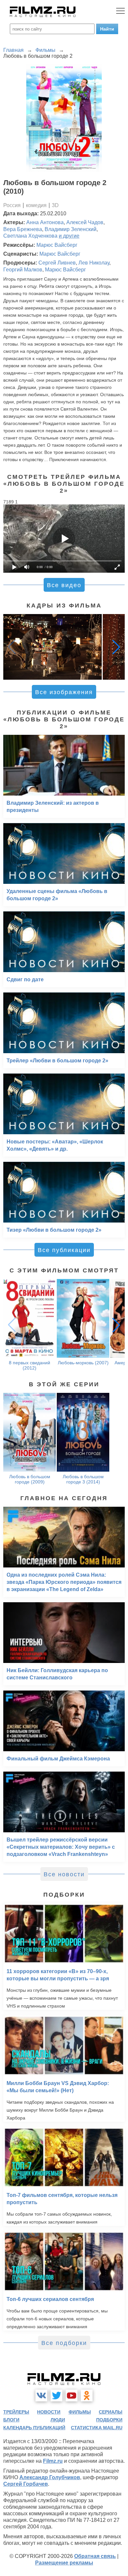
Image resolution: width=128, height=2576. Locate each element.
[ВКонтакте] (41, 2395)
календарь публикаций (34, 2428)
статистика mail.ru (97, 2428)
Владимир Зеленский (71, 229)
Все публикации (64, 1250)
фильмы (80, 2412)
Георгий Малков (23, 270)
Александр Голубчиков (50, 2477)
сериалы (111, 2412)
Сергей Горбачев (26, 2484)
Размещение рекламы (64, 2563)
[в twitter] (56, 2395)
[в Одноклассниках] (87, 2395)
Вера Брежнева (23, 229)
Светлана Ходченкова (30, 236)
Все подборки (64, 2343)
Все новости (64, 1874)
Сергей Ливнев (57, 263)
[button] (116, 647)
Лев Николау (94, 263)
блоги (11, 2420)
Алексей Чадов (85, 222)
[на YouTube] (72, 2395)
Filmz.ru (53, 2461)
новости (49, 2412)
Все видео (64, 585)
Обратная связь (95, 2556)
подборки (109, 2420)
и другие (69, 236)
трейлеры (16, 2412)
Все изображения (64, 692)
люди (58, 2420)
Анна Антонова (45, 222)
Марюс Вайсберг (57, 245)
